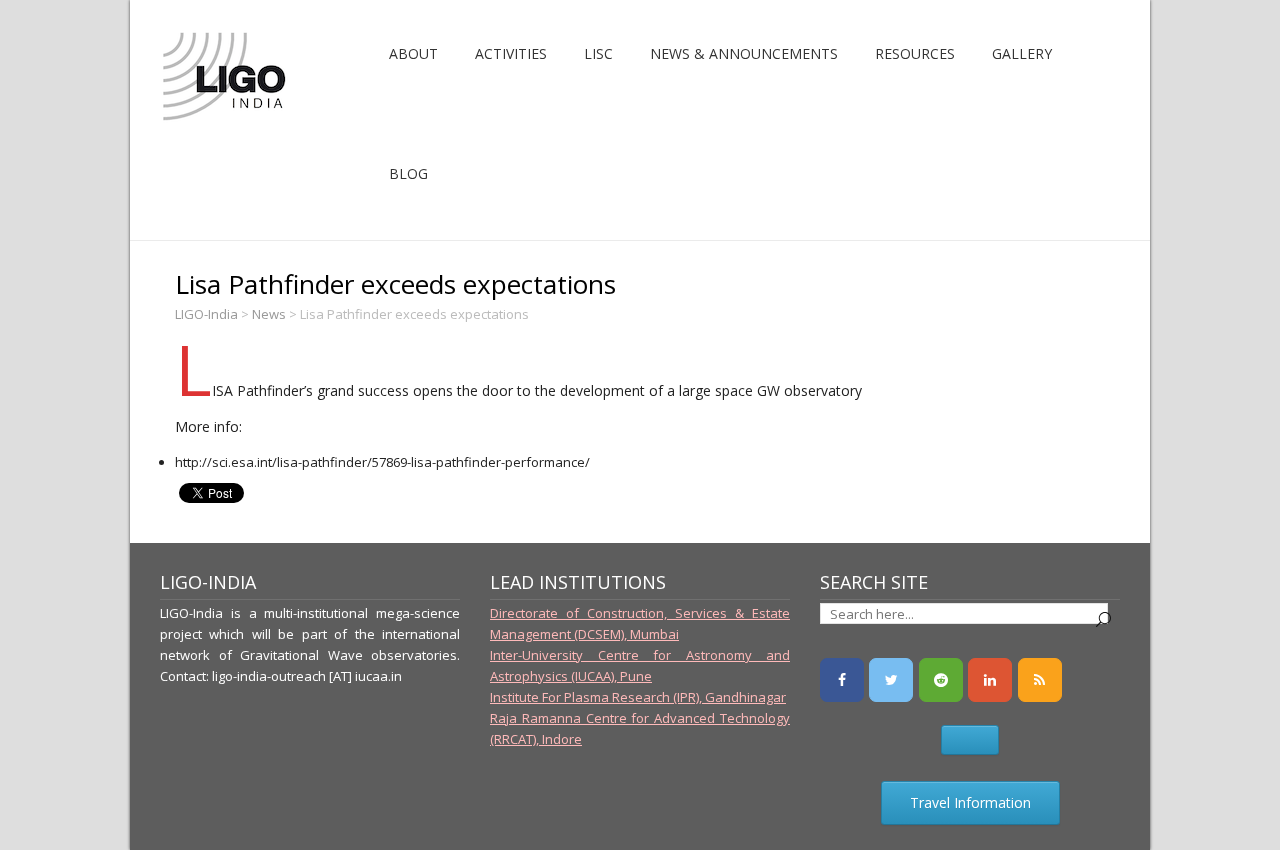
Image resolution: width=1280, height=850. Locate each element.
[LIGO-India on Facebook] (842, 680)
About (413, 53)
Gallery (1022, 53)
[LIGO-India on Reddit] (941, 680)
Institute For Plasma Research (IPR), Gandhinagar (638, 697)
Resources (915, 53)
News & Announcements (744, 53)
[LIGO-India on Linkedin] (990, 680)
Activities (511, 53)
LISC (598, 53)
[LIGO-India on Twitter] (891, 680)
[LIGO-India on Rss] (1040, 680)
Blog (408, 173)
